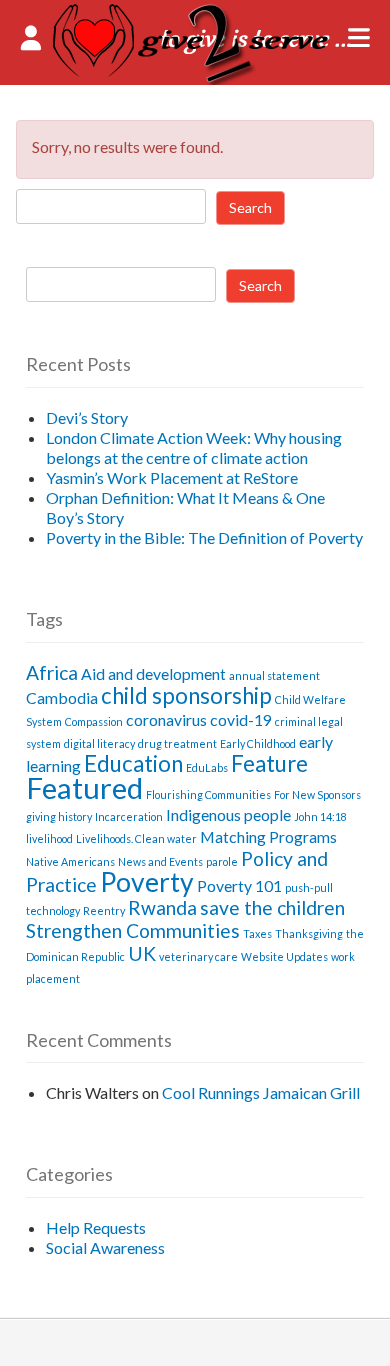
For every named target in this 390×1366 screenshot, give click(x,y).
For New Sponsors (317, 794)
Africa (52, 672)
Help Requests (96, 1227)
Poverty (147, 882)
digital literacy (99, 743)
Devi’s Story (87, 417)
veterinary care (198, 956)
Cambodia (62, 697)
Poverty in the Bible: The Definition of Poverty (204, 537)
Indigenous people (228, 814)
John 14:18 (320, 816)
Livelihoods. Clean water (136, 838)
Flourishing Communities (208, 794)
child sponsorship (186, 695)
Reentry (104, 910)
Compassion (94, 721)
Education (133, 763)
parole (222, 861)
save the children (272, 907)
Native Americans (70, 861)
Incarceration (129, 816)
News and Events (160, 861)
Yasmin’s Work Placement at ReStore (172, 477)
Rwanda (162, 907)
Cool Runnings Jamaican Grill (261, 1092)
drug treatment (177, 743)
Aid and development (153, 673)
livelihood (49, 838)
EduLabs (207, 767)
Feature (269, 763)
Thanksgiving (309, 933)
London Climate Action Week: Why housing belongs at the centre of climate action (194, 447)
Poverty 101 (239, 885)
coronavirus (166, 719)
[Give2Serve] (195, 78)
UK (142, 953)
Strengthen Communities (133, 930)
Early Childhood (258, 743)
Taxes (257, 933)
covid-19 (241, 719)
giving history (59, 816)
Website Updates (284, 956)
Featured (84, 787)
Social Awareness (105, 1247)
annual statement (274, 675)
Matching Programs (268, 836)
